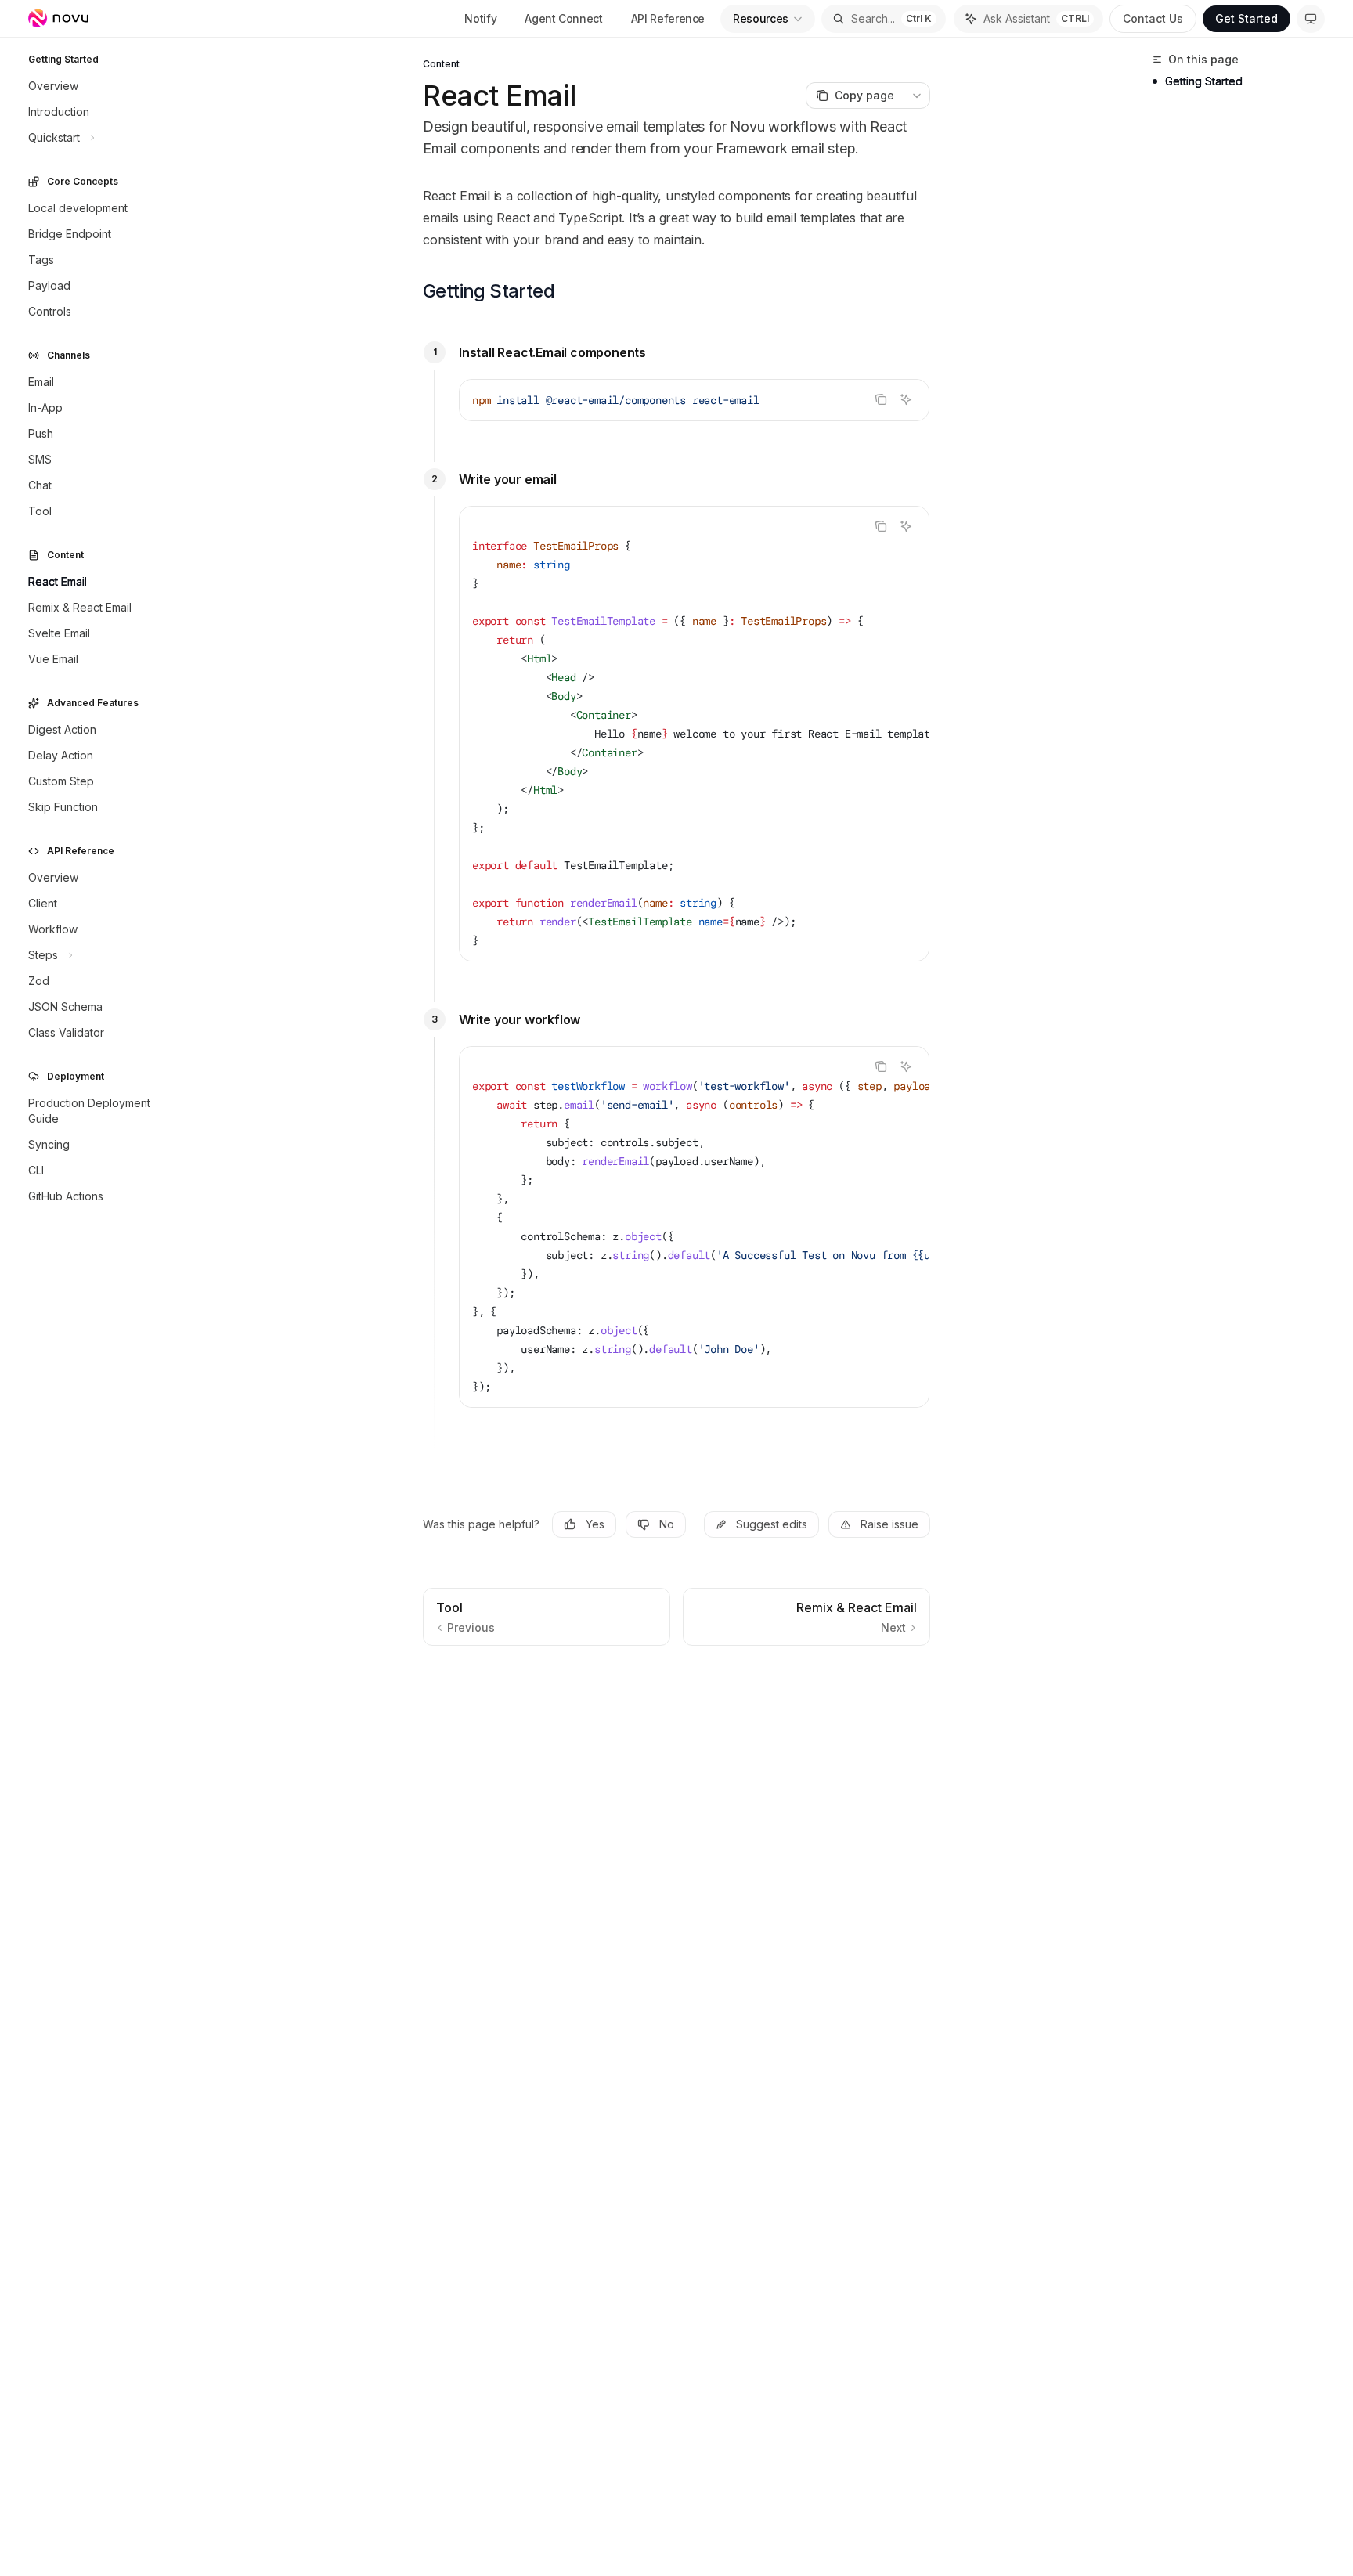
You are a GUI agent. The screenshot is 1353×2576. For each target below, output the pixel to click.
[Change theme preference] (1311, 19)
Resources (761, 18)
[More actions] (917, 96)
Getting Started (1204, 81)
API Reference (668, 18)
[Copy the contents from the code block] (881, 399)
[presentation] (694, 734)
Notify (480, 18)
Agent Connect (563, 18)
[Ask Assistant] (906, 399)
